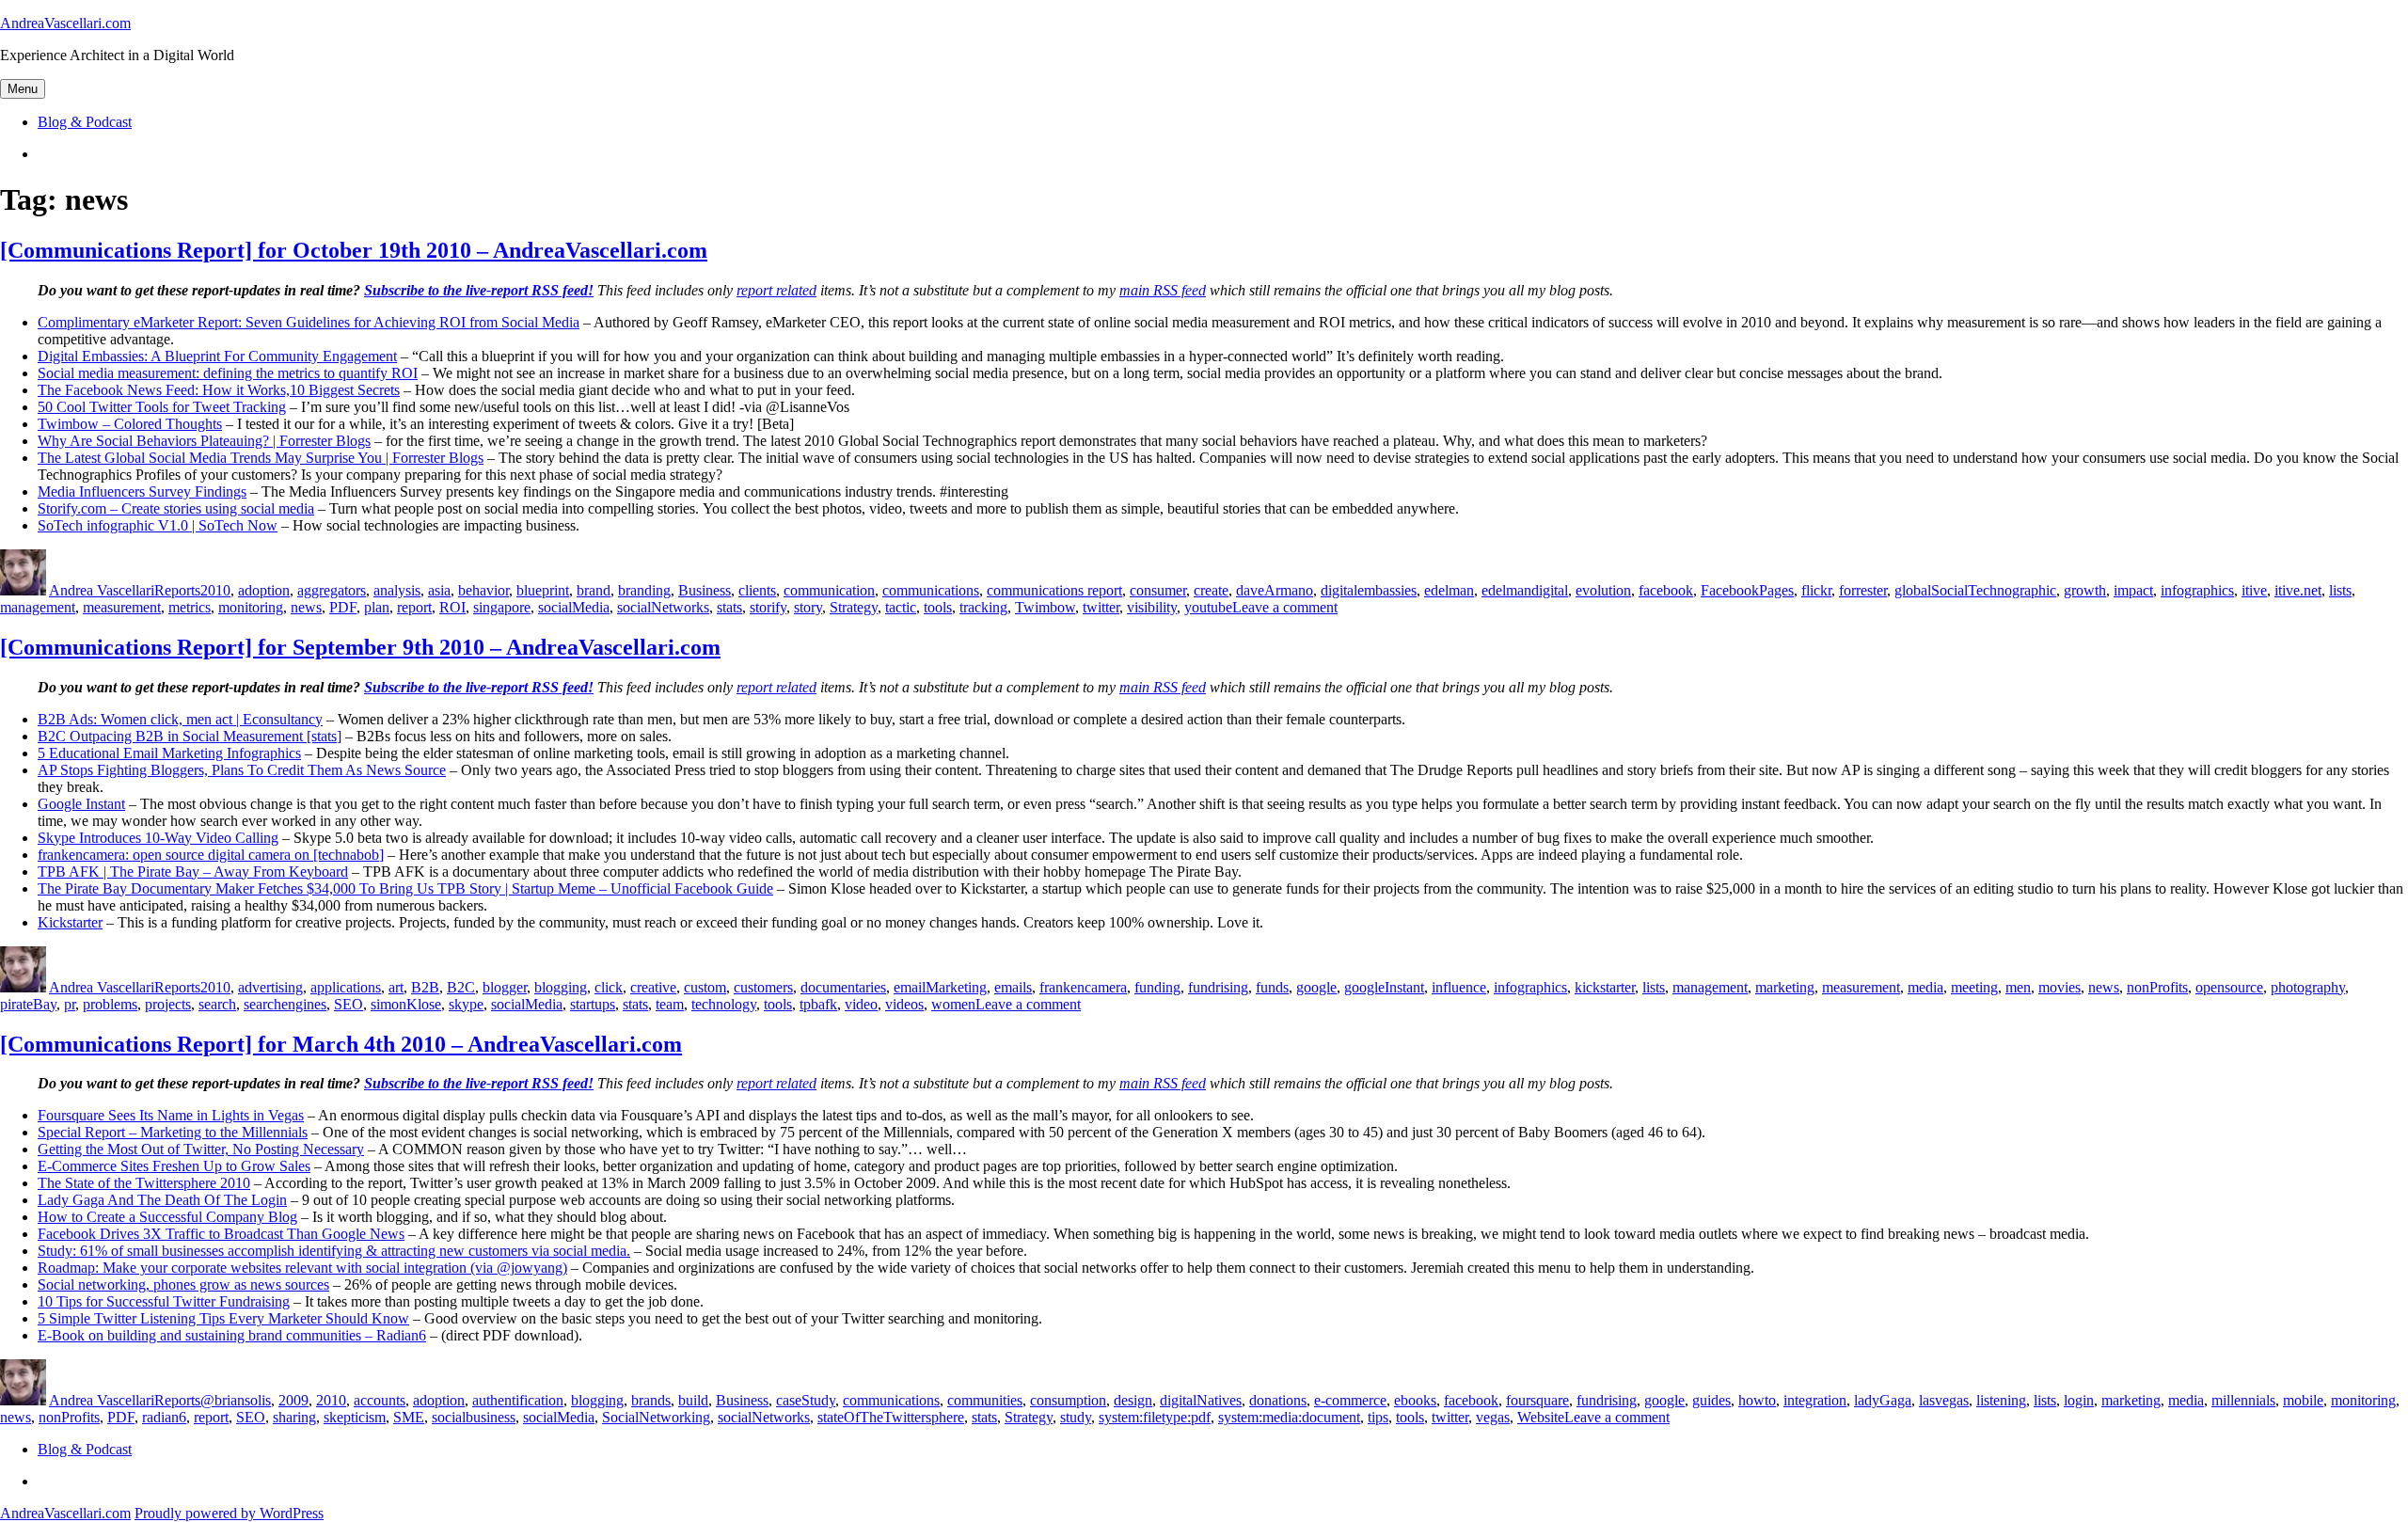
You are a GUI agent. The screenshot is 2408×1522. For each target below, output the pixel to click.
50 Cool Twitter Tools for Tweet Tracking (162, 407)
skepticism (355, 1417)
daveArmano (1275, 590)
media (1925, 987)
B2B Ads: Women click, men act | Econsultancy (180, 719)
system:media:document (1289, 1417)
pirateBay (28, 1004)
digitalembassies (1369, 590)
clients (757, 590)
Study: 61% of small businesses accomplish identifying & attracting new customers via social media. (334, 1251)
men (2018, 987)
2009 (293, 1400)
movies (2059, 987)
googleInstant (1384, 987)
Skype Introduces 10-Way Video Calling (158, 838)
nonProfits (2157, 987)
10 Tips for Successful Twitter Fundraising (164, 1301)
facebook (1666, 590)
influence (1459, 987)
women (953, 1004)
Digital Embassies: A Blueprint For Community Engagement (217, 356)
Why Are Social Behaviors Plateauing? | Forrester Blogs (204, 441)
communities (985, 1400)
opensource (2229, 987)
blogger (505, 987)
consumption (1068, 1400)
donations (1278, 1400)
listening (2001, 1400)
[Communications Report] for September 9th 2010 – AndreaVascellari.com (360, 647)
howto (1757, 1400)
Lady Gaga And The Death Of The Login (162, 1200)
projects (168, 1004)
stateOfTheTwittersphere (891, 1417)
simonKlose (406, 1004)
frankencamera (1083, 987)
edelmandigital (1525, 590)
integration (1815, 1400)
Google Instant (81, 804)
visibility (1152, 607)
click (609, 987)
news (306, 607)
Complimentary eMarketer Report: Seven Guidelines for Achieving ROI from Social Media (309, 322)
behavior (483, 590)
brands (651, 1400)
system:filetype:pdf (1155, 1417)
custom (705, 987)
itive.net (2298, 590)
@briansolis (236, 1400)
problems (110, 1004)
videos (904, 1004)
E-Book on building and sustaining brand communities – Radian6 (232, 1335)
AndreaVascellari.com (65, 23)
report (414, 607)
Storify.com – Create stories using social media (176, 508)
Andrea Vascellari (102, 590)
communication (829, 590)
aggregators (332, 590)
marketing (1785, 987)
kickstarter (1605, 987)
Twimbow (1045, 607)
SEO (349, 1004)
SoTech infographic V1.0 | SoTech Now (158, 525)
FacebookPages (1747, 590)
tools (938, 607)
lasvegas (1944, 1400)
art (396, 987)
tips (1378, 1417)
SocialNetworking (656, 1417)
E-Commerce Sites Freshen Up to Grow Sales (174, 1166)
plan (377, 607)
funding (1157, 987)
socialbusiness (474, 1417)
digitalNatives (1201, 1400)
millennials (2243, 1400)
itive (2254, 590)
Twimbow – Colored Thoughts (130, 424)
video (861, 1004)
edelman (1449, 590)
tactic (901, 607)
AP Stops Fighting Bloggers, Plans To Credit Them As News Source (242, 770)
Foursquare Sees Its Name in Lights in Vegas (171, 1115)
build (693, 1400)
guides (1711, 1400)
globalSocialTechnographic (1975, 590)
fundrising (1218, 987)
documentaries (843, 987)
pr (70, 1004)
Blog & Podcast (85, 122)
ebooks (1415, 1400)
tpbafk (818, 1004)
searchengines (285, 1004)
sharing (294, 1417)
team (670, 1004)
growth (2085, 590)
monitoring (251, 607)
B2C (461, 987)
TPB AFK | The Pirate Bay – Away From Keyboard (193, 872)
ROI (452, 607)
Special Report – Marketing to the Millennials (173, 1132)
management (38, 607)
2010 (215, 590)
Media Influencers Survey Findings (142, 491)
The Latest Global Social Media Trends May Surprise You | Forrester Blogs (261, 458)
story (808, 607)
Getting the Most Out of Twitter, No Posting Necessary (201, 1149)
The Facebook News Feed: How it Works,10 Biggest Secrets (219, 390)
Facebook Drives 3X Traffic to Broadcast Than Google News (221, 1234)
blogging (561, 987)
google (1316, 987)
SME (409, 1417)
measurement (122, 607)
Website (1541, 1417)
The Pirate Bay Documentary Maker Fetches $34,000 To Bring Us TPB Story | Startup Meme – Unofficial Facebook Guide (405, 888)
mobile (2303, 1400)
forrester (1863, 590)
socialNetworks (663, 607)
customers (763, 987)
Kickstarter (70, 922)
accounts (380, 1400)
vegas (1493, 1417)
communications (931, 590)
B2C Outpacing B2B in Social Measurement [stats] (190, 736)
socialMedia (574, 607)
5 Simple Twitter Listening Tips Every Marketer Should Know (223, 1318)
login (2079, 1400)
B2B (425, 987)
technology (724, 1004)
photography (2308, 987)
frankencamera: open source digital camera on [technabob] (211, 855)
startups (593, 1004)
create (1211, 590)
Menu (23, 89)
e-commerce (1350, 1400)
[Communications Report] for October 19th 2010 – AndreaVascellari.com (354, 250)
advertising (270, 987)
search (217, 1004)
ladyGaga (1883, 1400)
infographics (2197, 590)
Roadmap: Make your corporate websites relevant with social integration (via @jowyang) (302, 1268)
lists (2340, 590)
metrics (190, 607)
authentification (518, 1400)
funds (1272, 987)
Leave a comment (1285, 607)
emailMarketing (940, 987)
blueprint (543, 590)
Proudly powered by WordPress (229, 1513)
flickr (1816, 590)
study (1076, 1417)
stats (729, 607)
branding (644, 590)
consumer (1158, 590)
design (1133, 1400)
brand (594, 590)
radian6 (164, 1417)
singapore (502, 607)
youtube (1208, 607)
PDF (343, 607)
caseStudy (806, 1400)
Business (705, 590)
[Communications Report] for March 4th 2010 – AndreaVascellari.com (341, 1044)
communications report (1054, 590)
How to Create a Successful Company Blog (167, 1217)
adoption (264, 590)
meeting (1974, 987)
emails (1013, 987)
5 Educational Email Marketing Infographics (169, 753)
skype (466, 1004)
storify (768, 607)
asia (439, 590)
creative (653, 987)
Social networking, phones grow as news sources (183, 1284)
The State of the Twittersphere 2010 (144, 1183)
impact (2133, 590)
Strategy (854, 607)
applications (346, 987)
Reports (177, 590)
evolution (1603, 590)
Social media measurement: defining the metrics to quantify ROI (228, 373)
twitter (1101, 607)
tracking (983, 607)
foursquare (1537, 1400)
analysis (397, 590)
